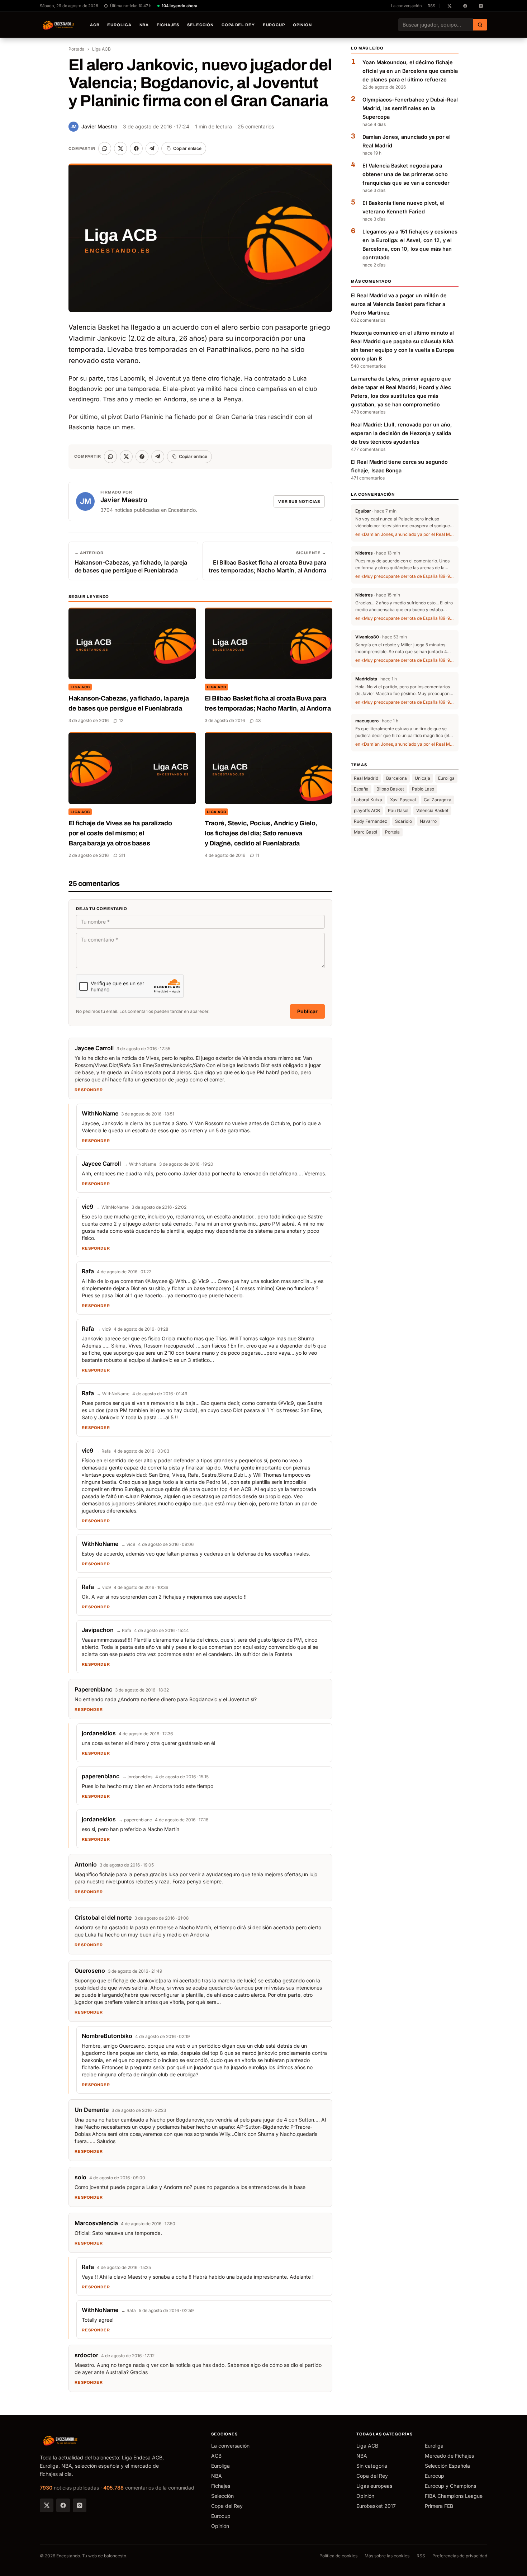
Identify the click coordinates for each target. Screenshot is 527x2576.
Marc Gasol (365, 832)
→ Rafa (103, 1451)
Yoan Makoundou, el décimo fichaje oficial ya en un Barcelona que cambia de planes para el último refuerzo (410, 71)
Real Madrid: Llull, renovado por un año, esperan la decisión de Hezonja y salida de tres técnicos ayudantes (402, 433)
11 (257, 855)
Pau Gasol (398, 811)
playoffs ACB (367, 811)
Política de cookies (338, 2556)
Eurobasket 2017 (376, 2506)
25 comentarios (256, 126)
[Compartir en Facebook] (136, 148)
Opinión (302, 25)
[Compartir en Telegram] (152, 148)
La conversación (407, 6)
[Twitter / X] (47, 2505)
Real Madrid (366, 779)
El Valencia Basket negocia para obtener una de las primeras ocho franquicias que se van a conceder (406, 174)
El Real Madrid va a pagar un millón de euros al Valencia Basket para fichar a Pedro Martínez (399, 304)
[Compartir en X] (120, 148)
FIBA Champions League (454, 2496)
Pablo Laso (423, 789)
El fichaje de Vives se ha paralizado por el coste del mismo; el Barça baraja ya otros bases (120, 833)
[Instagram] (80, 2505)
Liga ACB (101, 49)
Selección (200, 25)
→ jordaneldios (137, 1777)
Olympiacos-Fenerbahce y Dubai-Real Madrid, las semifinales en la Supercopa (410, 108)
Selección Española (447, 2466)
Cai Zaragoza (438, 800)
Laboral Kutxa (368, 800)
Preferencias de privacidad (460, 2556)
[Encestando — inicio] (59, 25)
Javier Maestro (94, 126)
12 (121, 720)
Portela (392, 832)
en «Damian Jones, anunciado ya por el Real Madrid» (405, 534)
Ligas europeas (374, 2486)
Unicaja (422, 779)
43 (258, 720)
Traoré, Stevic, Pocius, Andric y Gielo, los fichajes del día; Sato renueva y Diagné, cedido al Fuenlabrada (261, 833)
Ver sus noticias (299, 501)
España (361, 789)
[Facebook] (63, 2505)
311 (122, 855)
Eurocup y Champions (450, 2486)
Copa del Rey (238, 25)
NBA (144, 25)
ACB (95, 25)
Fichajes (168, 25)
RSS (431, 6)
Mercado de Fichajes (449, 2456)
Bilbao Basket (390, 789)
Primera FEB (439, 2506)
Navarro (428, 822)
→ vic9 (104, 1329)
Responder (89, 1090)
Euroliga (119, 25)
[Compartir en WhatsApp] (105, 148)
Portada (77, 49)
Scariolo (403, 822)
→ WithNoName (140, 1164)
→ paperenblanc (135, 1820)
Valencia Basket (432, 811)
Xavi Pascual (403, 800)
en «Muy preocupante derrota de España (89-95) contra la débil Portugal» (405, 576)
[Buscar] (480, 25)
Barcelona (397, 779)
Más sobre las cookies (387, 2556)
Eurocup (274, 25)
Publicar (307, 1011)
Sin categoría (372, 2466)
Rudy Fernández (371, 822)
